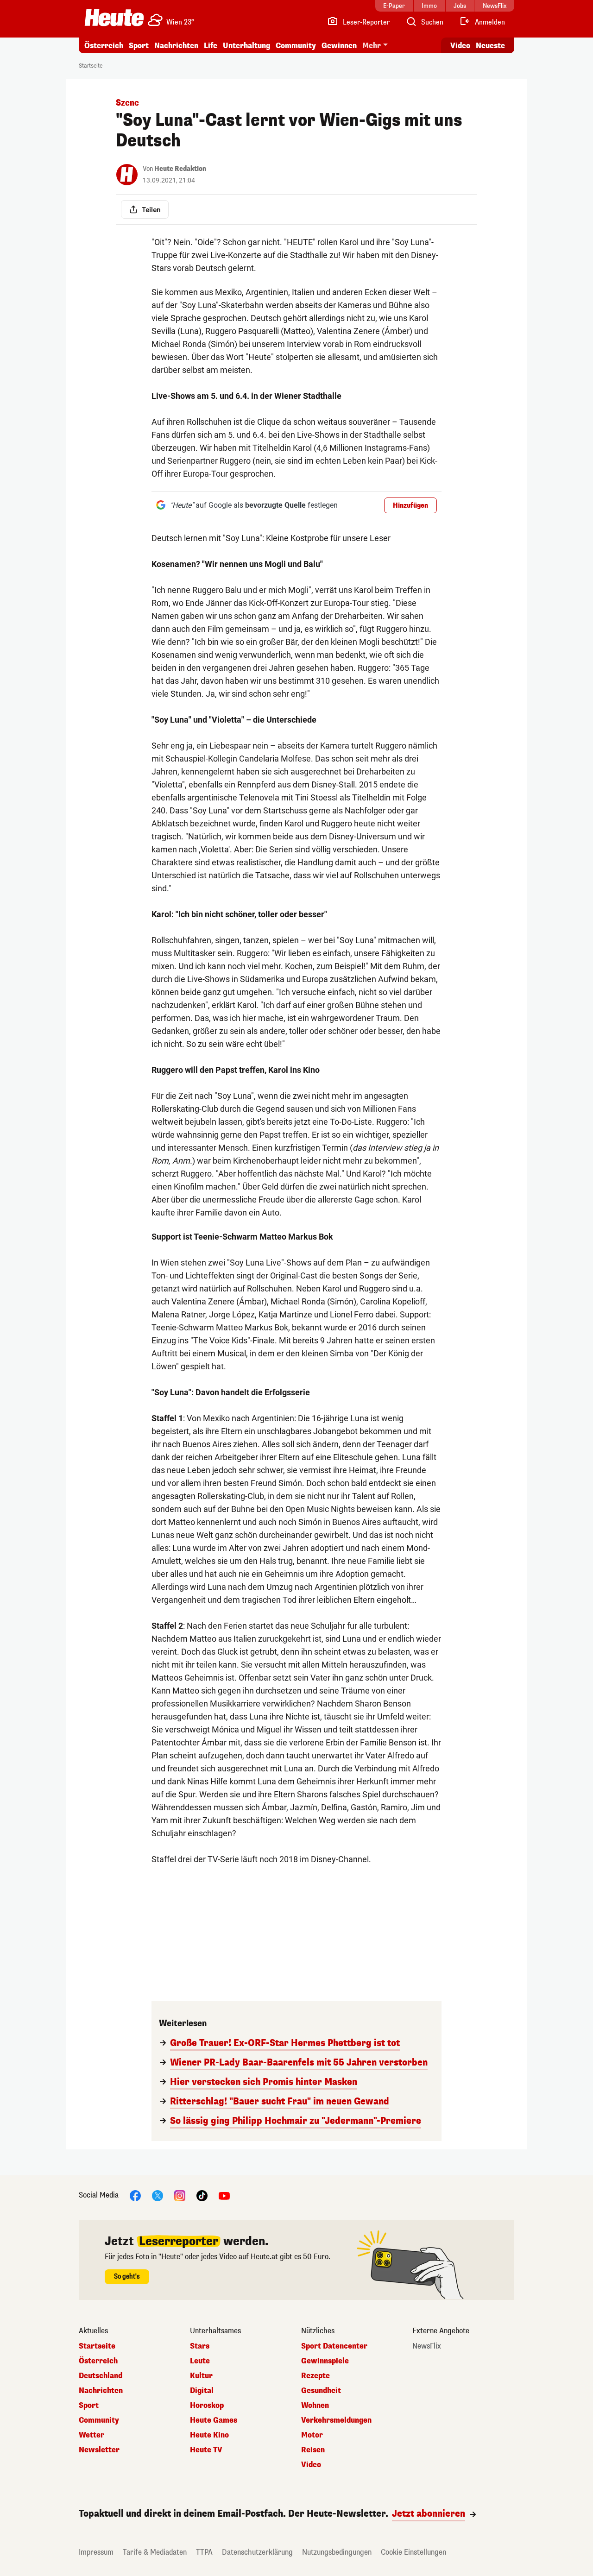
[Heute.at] (114, 18)
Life (211, 46)
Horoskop (207, 2406)
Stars (200, 2346)
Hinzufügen (410, 506)
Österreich (104, 46)
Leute (200, 2361)
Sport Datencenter (334, 2346)
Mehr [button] (372, 46)
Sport (139, 46)
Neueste (490, 46)
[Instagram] (180, 2195)
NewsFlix (427, 2346)
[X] (158, 2195)
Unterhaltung (246, 46)
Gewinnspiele (325, 2361)
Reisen (313, 2450)
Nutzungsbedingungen (337, 2552)
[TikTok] (202, 2195)
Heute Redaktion (180, 169)
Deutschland (101, 2376)
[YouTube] (224, 2195)
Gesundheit (321, 2391)
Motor (312, 2435)
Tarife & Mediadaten (155, 2552)
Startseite (91, 66)
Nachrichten (101, 2391)
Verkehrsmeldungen (336, 2420)
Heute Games (214, 2420)
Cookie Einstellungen (413, 2552)
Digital (202, 2391)
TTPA (204, 2552)
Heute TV (206, 2450)
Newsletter (99, 2450)
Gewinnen (339, 46)
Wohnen (315, 2406)
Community (296, 46)
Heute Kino (209, 2435)
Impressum (96, 2552)
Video (460, 46)
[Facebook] (135, 2195)
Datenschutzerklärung (257, 2552)
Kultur (201, 2376)
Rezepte (315, 2376)
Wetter (91, 2435)
